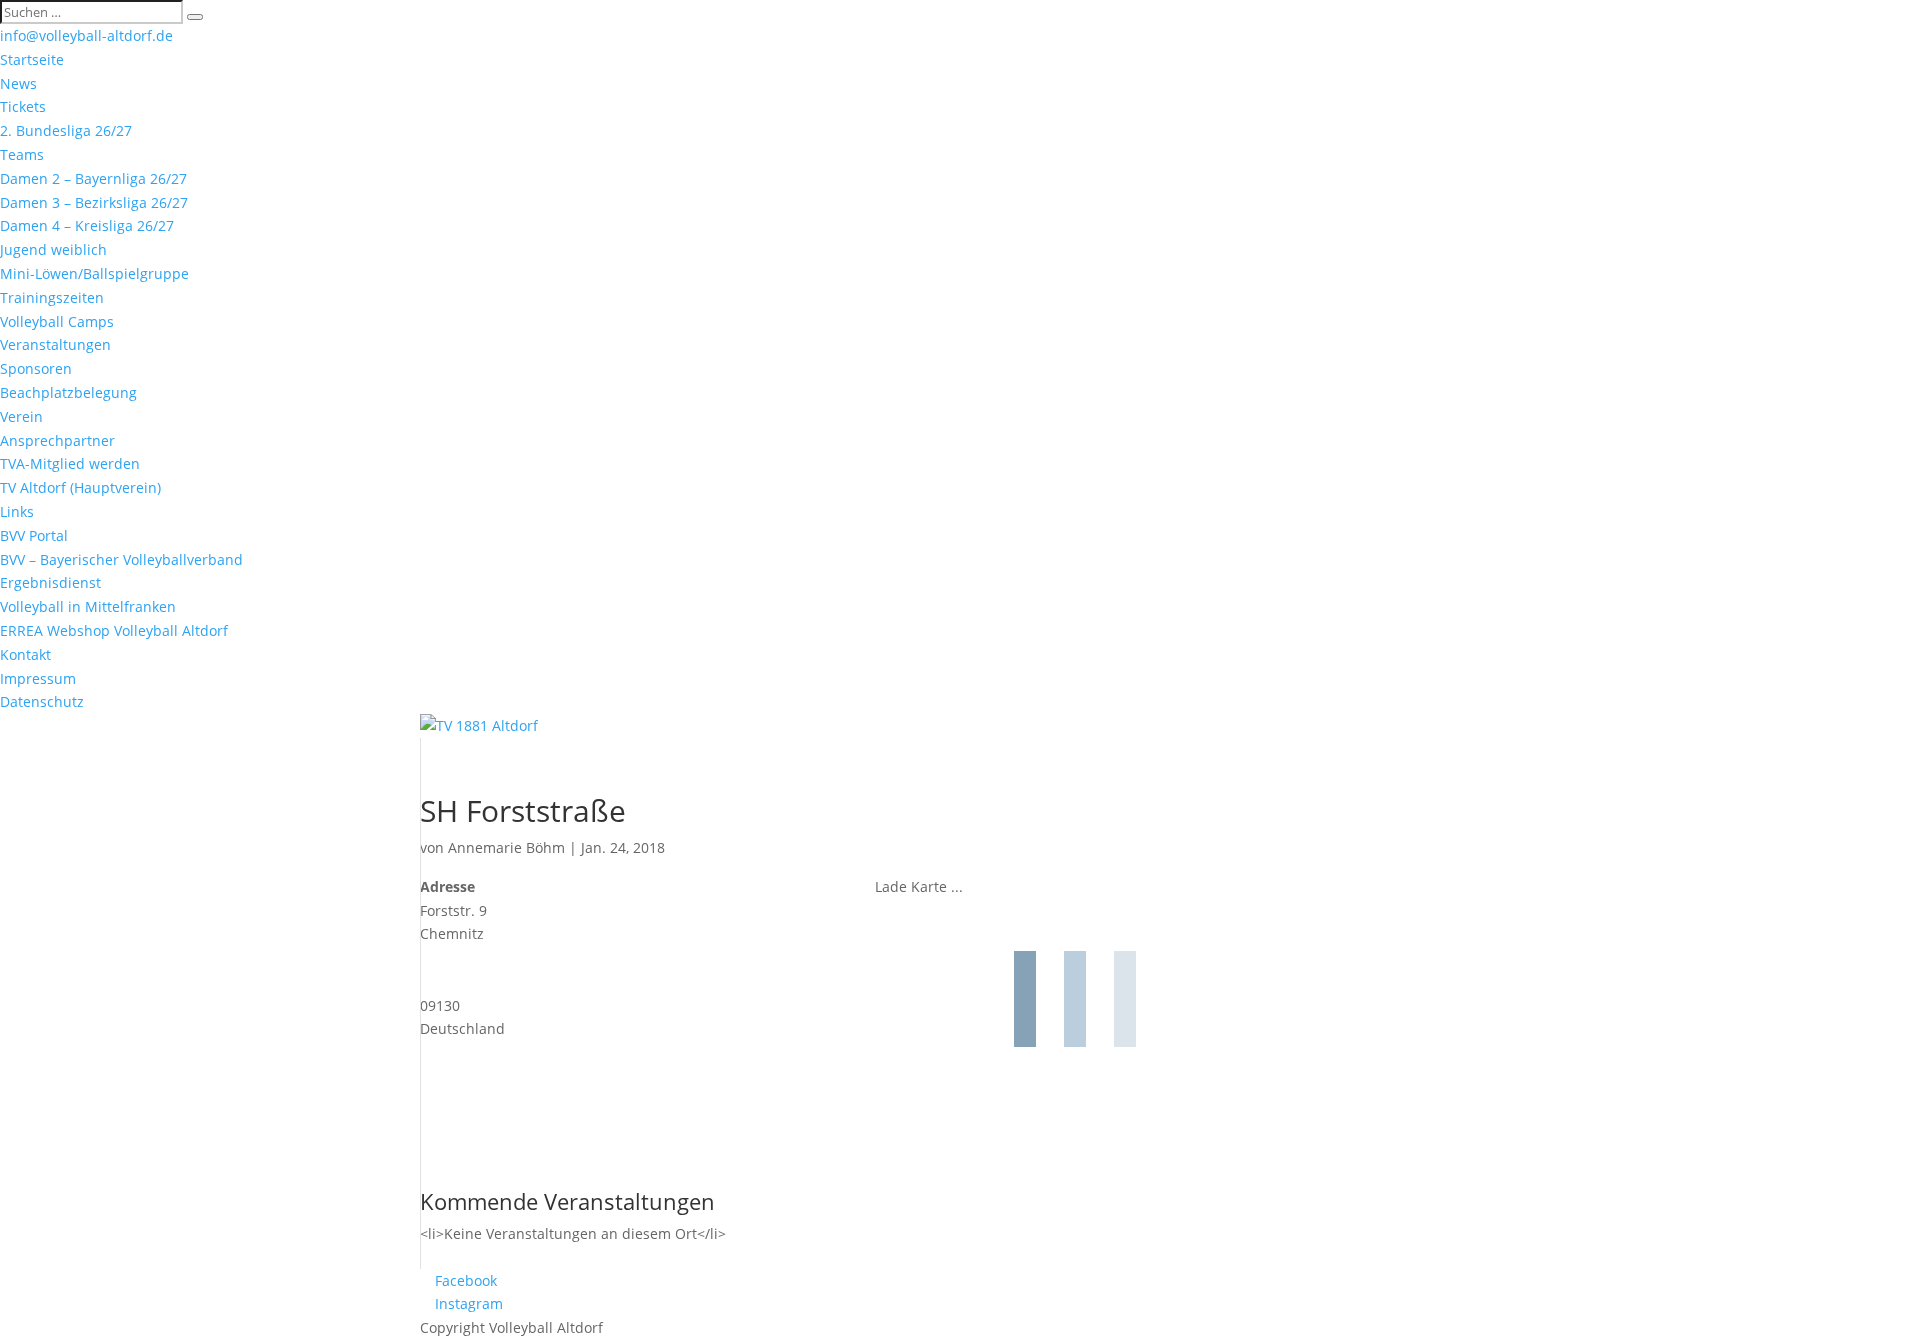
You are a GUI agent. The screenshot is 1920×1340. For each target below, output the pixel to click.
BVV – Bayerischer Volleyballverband (121, 559)
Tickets (23, 106)
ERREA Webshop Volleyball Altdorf (114, 630)
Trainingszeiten (52, 297)
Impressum (38, 678)
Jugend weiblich (53, 249)
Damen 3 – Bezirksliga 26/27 (94, 202)
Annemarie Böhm (506, 847)
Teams (22, 154)
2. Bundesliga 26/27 (66, 130)
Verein (21, 416)
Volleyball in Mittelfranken (88, 606)
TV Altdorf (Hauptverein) (80, 487)
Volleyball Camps (57, 321)
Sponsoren (36, 368)
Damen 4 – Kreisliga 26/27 (87, 225)
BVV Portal (34, 535)
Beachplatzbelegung (68, 392)
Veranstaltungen (55, 344)
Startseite (32, 59)
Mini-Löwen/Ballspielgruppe (94, 273)
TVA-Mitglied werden (70, 463)
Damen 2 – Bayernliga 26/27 (93, 178)
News (18, 83)
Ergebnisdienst (50, 582)
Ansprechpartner (57, 440)
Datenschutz (42, 701)
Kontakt (25, 654)
